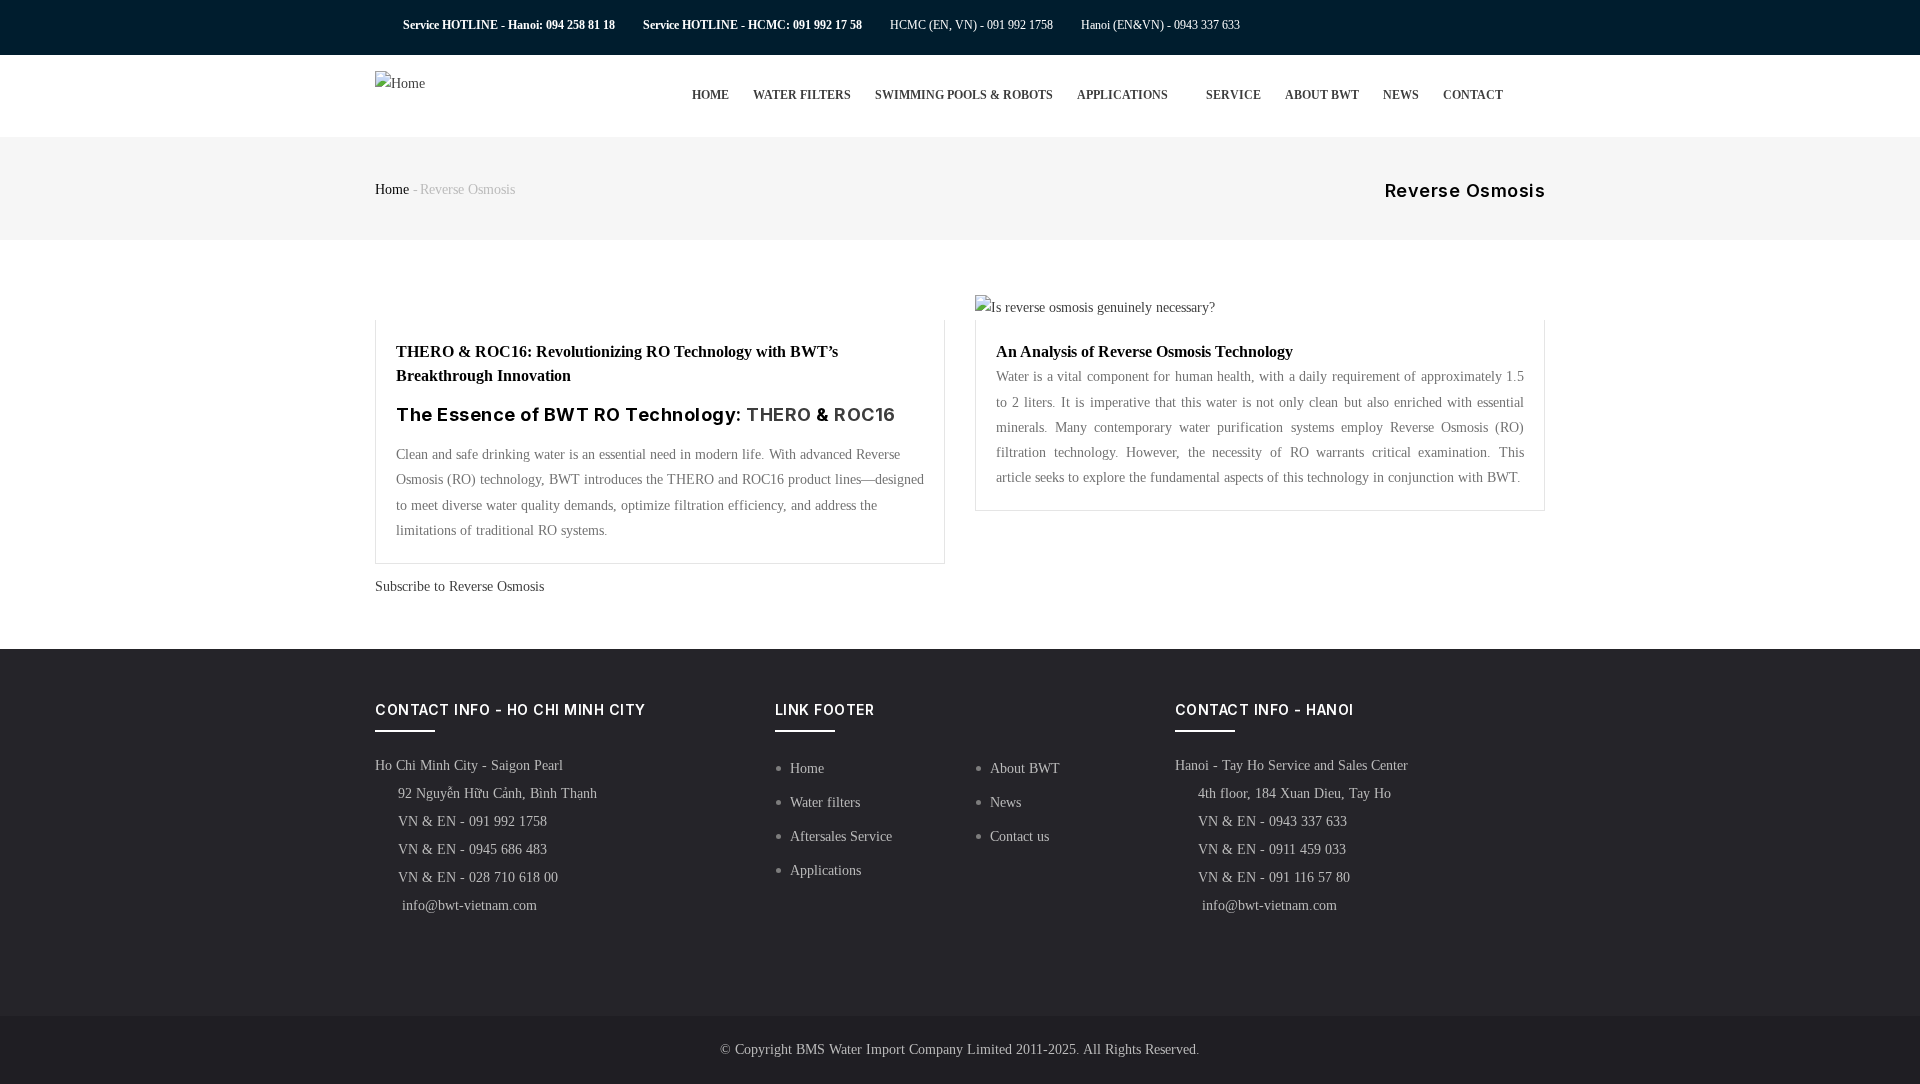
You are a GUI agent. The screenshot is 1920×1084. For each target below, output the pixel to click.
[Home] (432, 83)
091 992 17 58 (827, 25)
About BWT (1322, 95)
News (1401, 95)
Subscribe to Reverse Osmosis (459, 586)
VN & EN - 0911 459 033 (1272, 849)
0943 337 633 (1207, 25)
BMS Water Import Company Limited (904, 1049)
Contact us (1019, 836)
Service (1233, 95)
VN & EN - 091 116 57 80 (1274, 877)
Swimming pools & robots (964, 95)
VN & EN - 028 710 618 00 (478, 877)
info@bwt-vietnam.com (467, 905)
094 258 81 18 (580, 25)
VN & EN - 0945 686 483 (472, 849)
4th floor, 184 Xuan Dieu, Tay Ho (1294, 793)
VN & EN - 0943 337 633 (1272, 821)
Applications (1124, 95)
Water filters (802, 95)
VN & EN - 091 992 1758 (472, 821)
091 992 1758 (1020, 25)
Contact (1473, 95)
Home (710, 95)
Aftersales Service (841, 836)
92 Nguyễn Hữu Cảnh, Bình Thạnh (497, 793)
